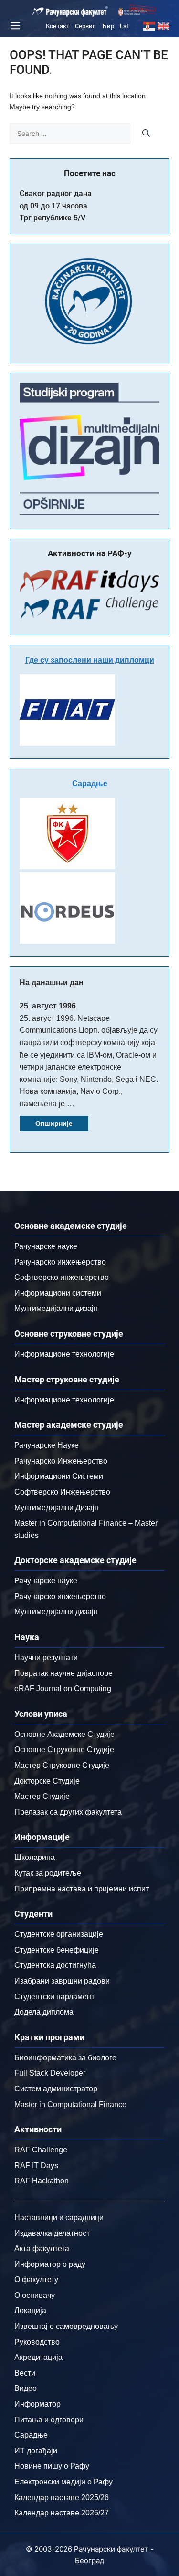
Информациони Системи (59, 1476)
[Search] (146, 133)
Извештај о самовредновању (66, 2326)
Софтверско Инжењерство (62, 1492)
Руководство (37, 2342)
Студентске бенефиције (57, 1950)
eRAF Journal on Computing (63, 1688)
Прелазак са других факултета (68, 1812)
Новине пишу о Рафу (52, 2466)
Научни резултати (46, 1657)
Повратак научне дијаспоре (63, 1673)
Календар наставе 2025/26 (62, 2498)
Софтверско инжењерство (62, 1277)
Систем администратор (56, 2089)
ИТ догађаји (36, 2451)
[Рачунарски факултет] (70, 11)
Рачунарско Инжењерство (61, 1461)
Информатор (37, 2404)
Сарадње (90, 784)
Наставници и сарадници (59, 2218)
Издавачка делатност (52, 2233)
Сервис (85, 26)
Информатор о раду (50, 2264)
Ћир (108, 26)
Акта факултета (42, 2249)
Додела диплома (44, 2012)
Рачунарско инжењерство (60, 1262)
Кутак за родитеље (48, 1873)
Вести (25, 2373)
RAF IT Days (36, 2166)
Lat (124, 26)
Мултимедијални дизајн (56, 1308)
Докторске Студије (47, 1781)
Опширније (54, 1123)
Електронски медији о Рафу (63, 2482)
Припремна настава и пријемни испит (82, 1889)
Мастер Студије (42, 1796)
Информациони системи (58, 1293)
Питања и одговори (49, 2420)
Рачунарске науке (46, 1246)
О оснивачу (35, 2295)
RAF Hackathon (42, 2181)
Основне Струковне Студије (64, 1750)
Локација (30, 2311)
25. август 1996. (49, 1006)
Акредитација (38, 2357)
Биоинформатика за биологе (65, 2058)
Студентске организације (59, 1934)
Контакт (58, 26)
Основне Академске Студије (64, 1734)
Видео (26, 2388)
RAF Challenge (41, 2150)
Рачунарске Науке (47, 1445)
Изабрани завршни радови (62, 1981)
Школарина (35, 1857)
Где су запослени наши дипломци (90, 660)
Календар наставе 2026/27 (62, 2513)
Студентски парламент (54, 1997)
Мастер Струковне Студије (62, 1765)
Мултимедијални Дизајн (57, 1508)
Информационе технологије (64, 1354)
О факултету (36, 2280)
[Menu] (14, 26)
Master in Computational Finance (70, 2104)
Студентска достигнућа (55, 1965)
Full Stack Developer (50, 2073)
